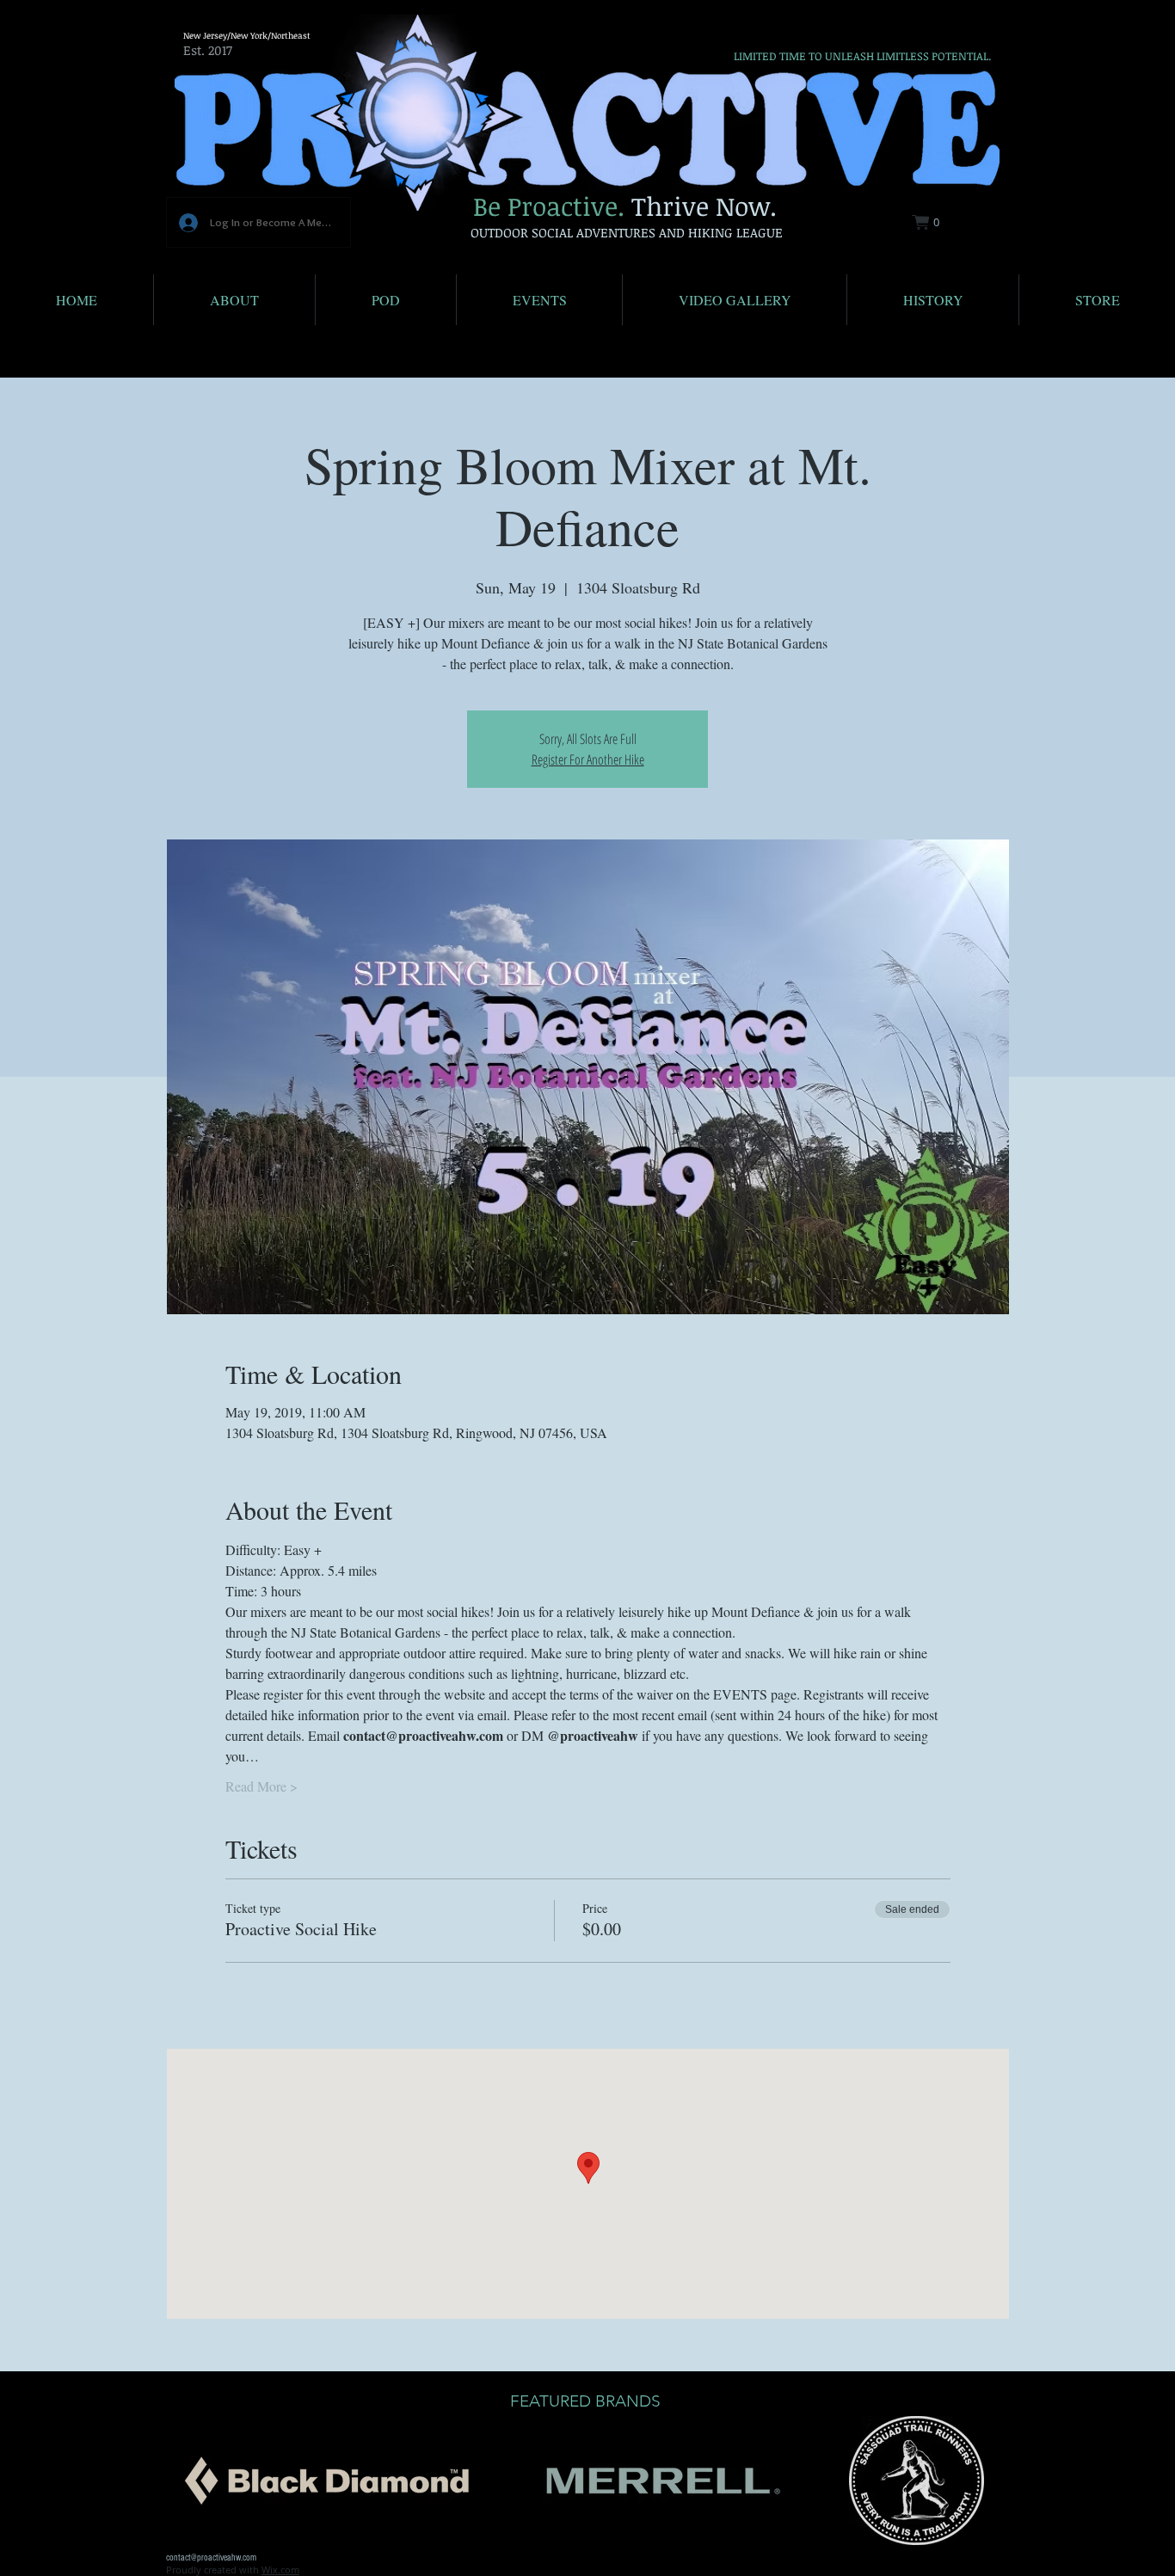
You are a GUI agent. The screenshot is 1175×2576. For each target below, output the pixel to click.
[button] (936, 222)
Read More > (261, 1786)
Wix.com (280, 2570)
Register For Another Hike (588, 759)
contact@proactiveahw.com (211, 2558)
